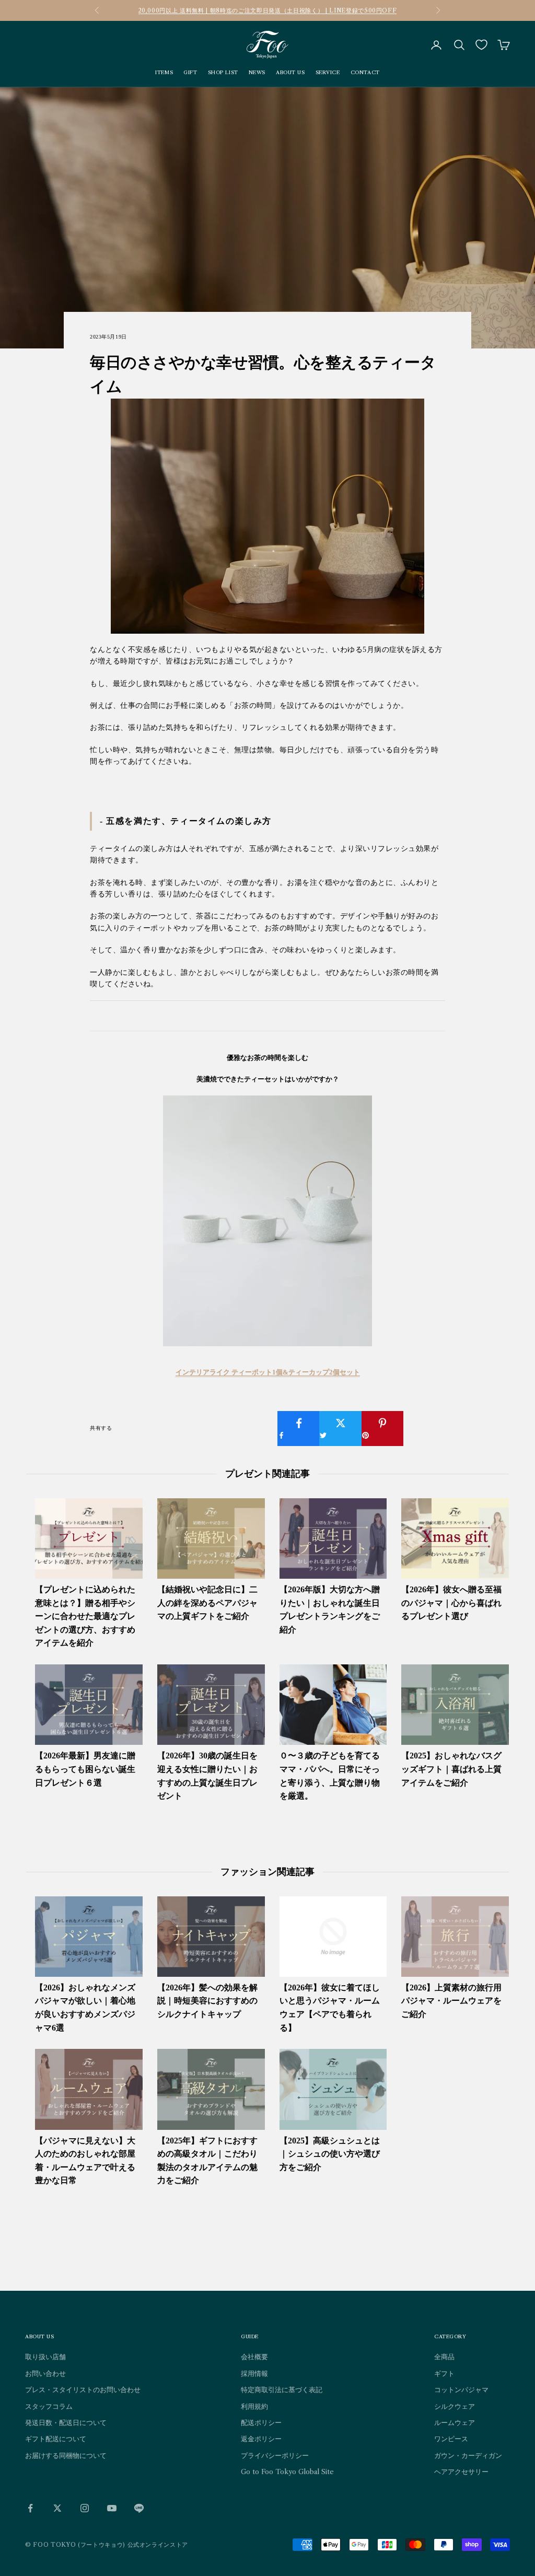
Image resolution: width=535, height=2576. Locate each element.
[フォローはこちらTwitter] (57, 2508)
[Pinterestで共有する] (383, 1429)
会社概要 (254, 2357)
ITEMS (164, 72)
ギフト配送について (56, 2439)
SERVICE (328, 72)
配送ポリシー (261, 2422)
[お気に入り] (481, 45)
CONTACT (365, 72)
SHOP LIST (223, 72)
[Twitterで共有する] (340, 1429)
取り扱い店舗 (45, 2357)
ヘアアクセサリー (461, 2472)
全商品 (444, 2357)
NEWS (257, 72)
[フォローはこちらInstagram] (85, 2508)
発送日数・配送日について (66, 2422)
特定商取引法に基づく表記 (282, 2389)
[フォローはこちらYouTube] (112, 2508)
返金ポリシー (261, 2439)
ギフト (444, 2373)
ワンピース (451, 2439)
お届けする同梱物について (66, 2455)
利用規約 (254, 2406)
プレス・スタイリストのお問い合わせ (83, 2389)
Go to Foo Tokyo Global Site (287, 2472)
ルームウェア (455, 2422)
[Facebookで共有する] (299, 1429)
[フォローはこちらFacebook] (30, 2508)
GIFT (190, 72)
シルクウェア (455, 2406)
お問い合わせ (45, 2373)
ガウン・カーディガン (468, 2455)
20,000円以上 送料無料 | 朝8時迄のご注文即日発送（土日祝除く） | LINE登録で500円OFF (268, 10)
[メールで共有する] (424, 1423)
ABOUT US (290, 72)
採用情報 (254, 2373)
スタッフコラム (49, 2406)
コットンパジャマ (461, 2389)
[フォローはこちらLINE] (139, 2508)
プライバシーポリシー (275, 2455)
